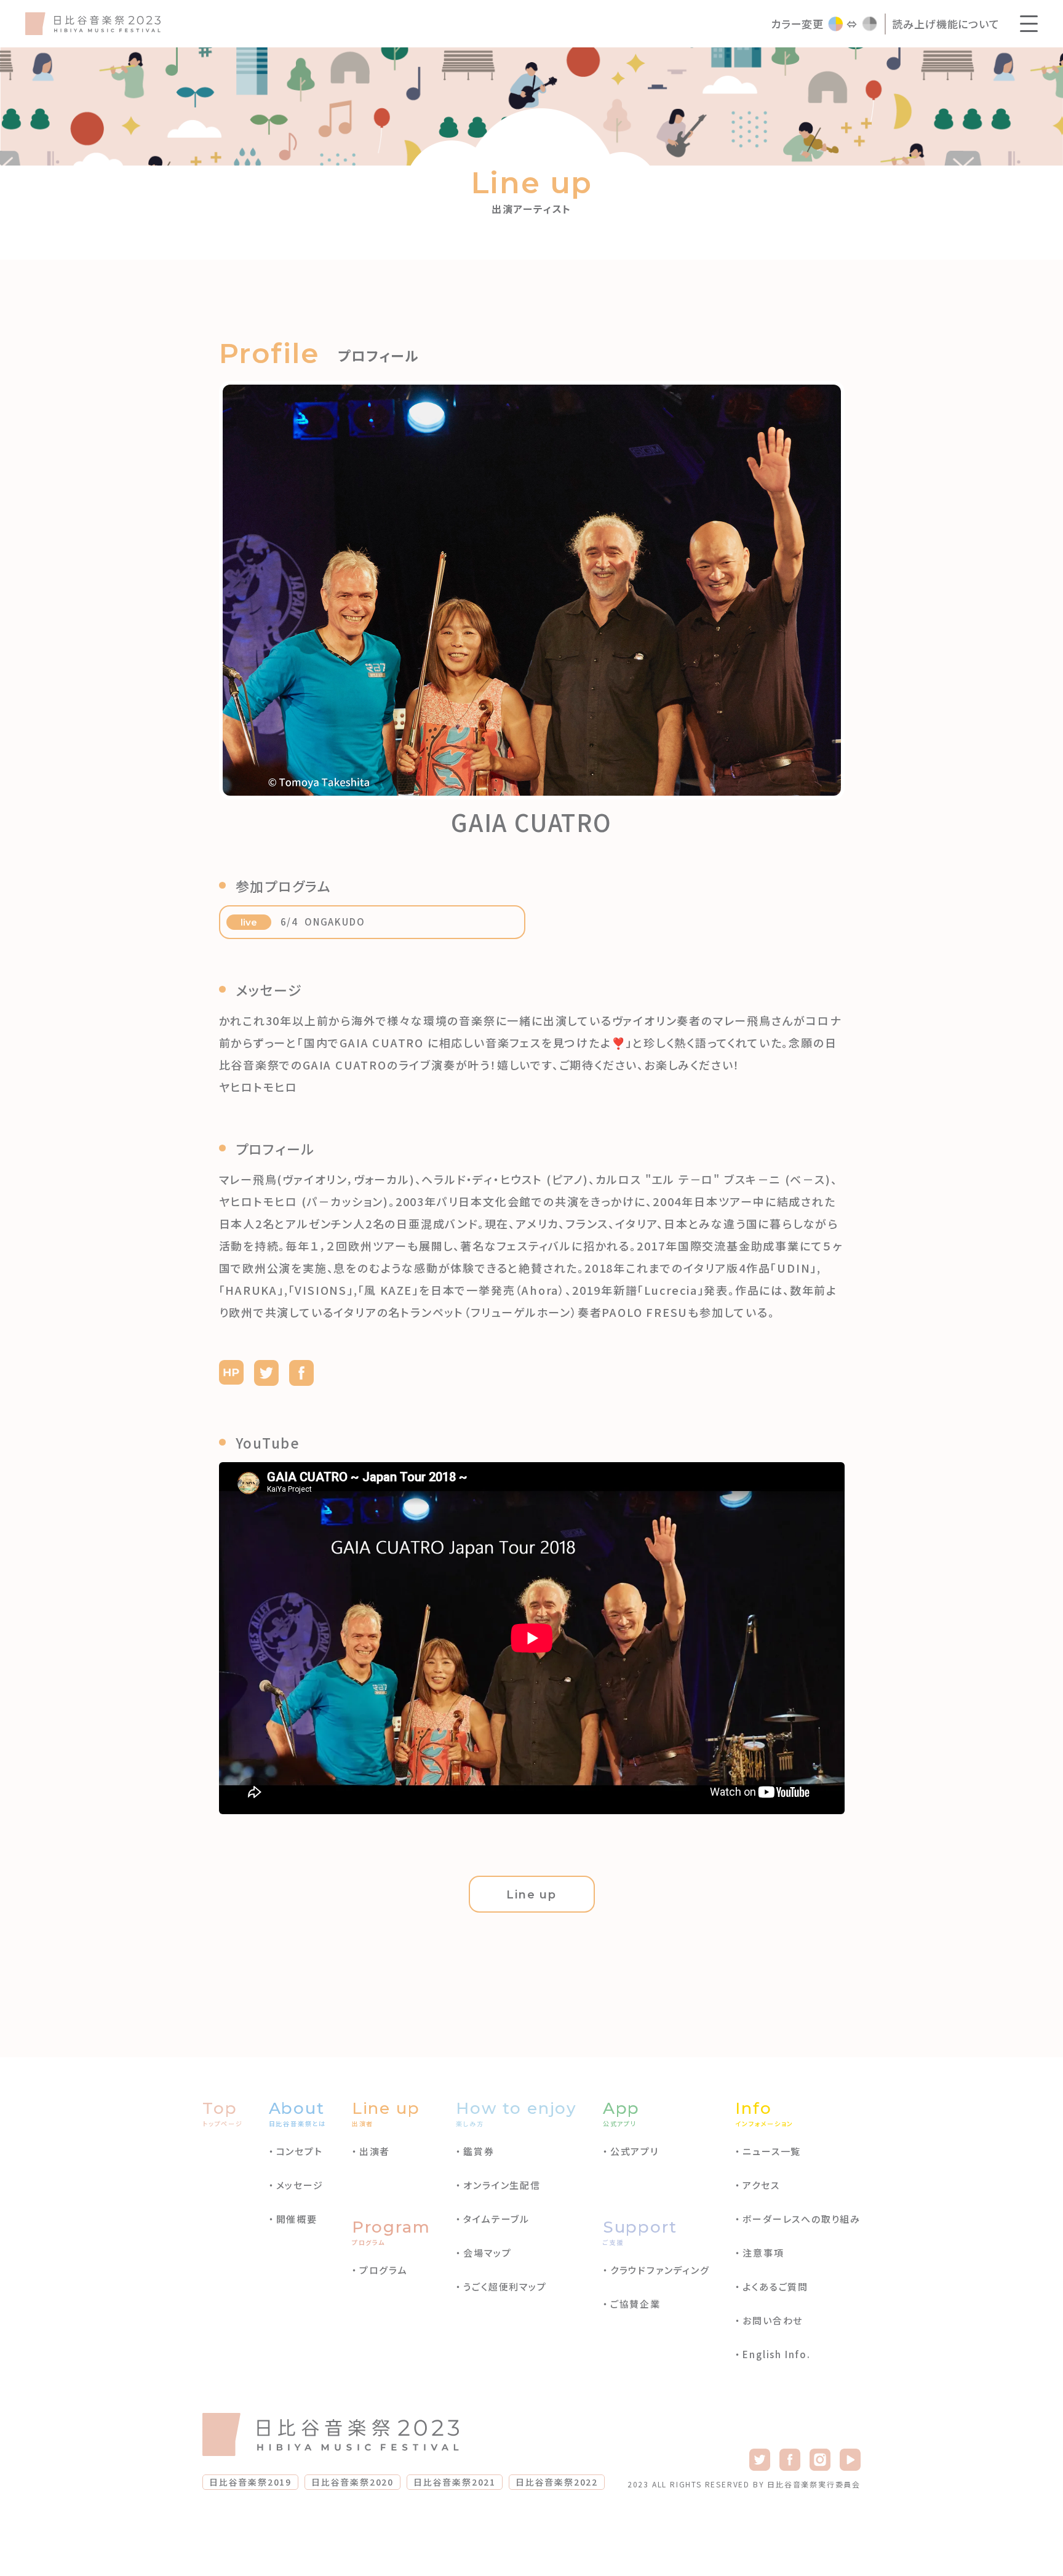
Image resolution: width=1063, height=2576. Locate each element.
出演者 (375, 2151)
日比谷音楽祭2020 (352, 2482)
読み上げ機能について (946, 24)
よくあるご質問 (775, 2286)
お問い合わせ (773, 2320)
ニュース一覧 (772, 2151)
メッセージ (300, 2185)
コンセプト (300, 2151)
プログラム (384, 2270)
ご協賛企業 (635, 2304)
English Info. (776, 2354)
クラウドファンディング (660, 2270)
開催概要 (297, 2219)
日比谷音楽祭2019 (250, 2482)
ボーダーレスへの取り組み (802, 2219)
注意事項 (763, 2253)
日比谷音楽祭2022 (557, 2482)
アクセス (761, 2185)
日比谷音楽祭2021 (455, 2482)
